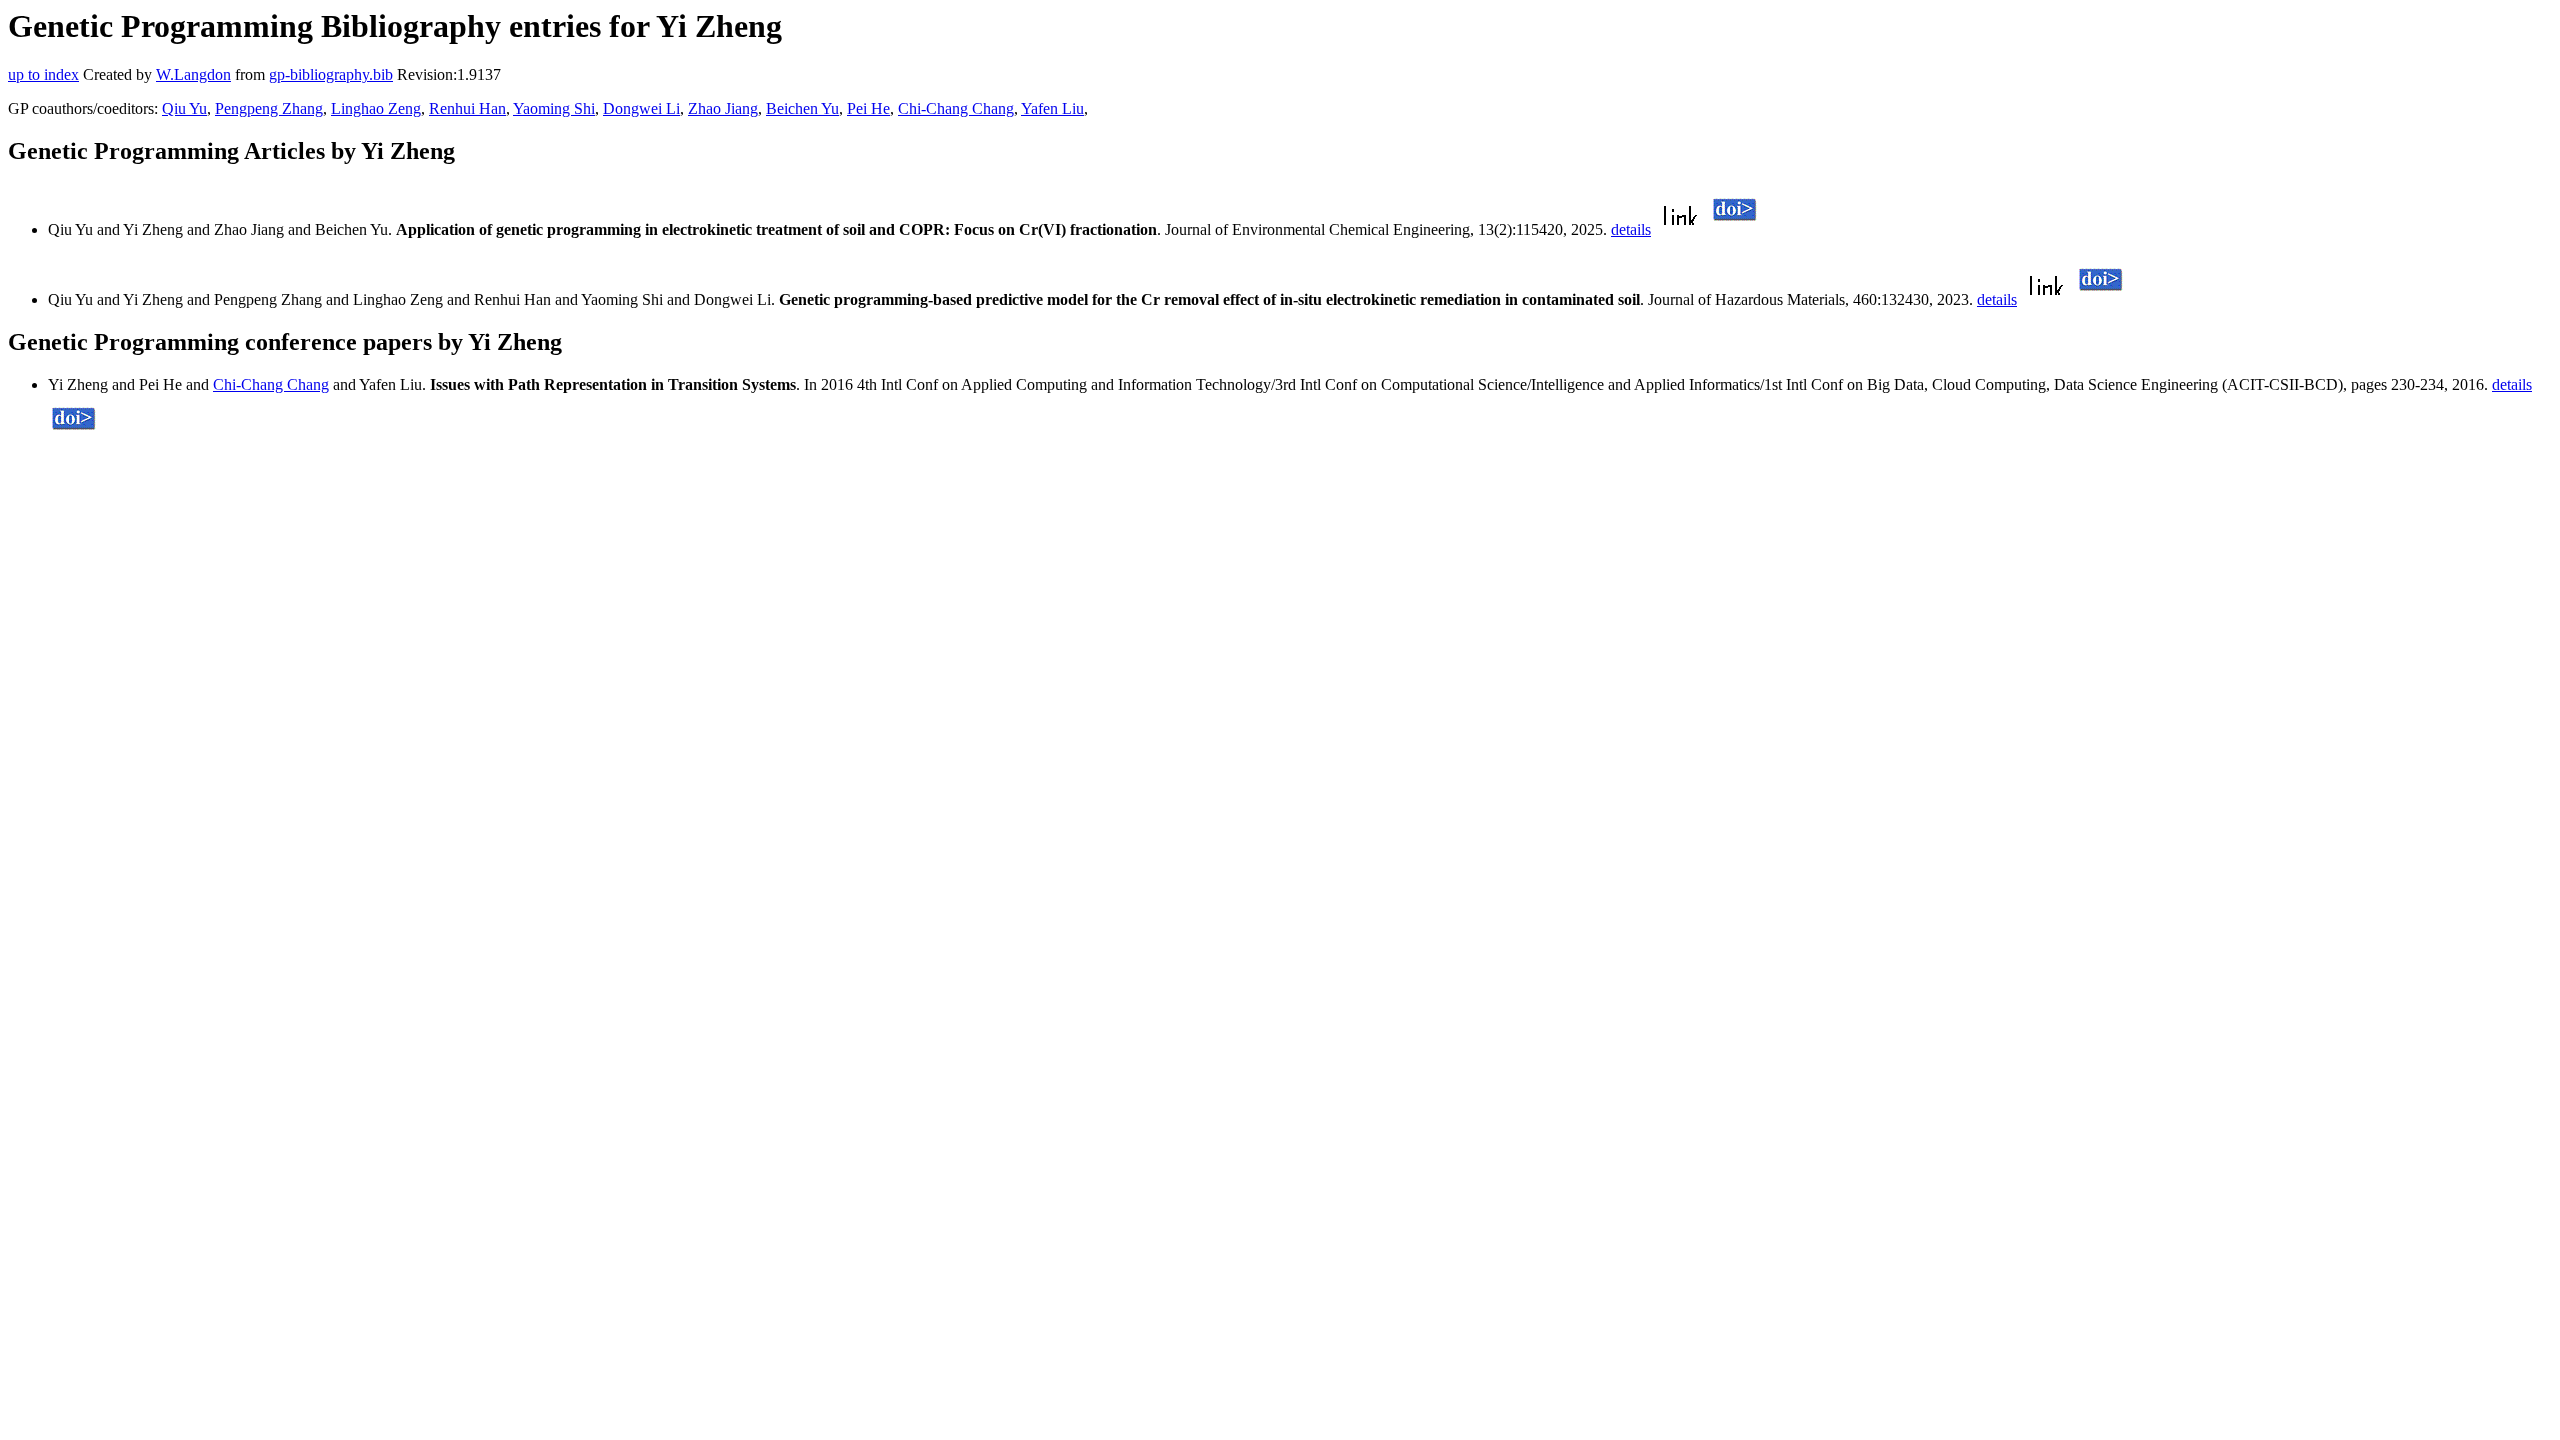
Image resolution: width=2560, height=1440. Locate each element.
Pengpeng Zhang (269, 108)
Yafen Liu (1052, 108)
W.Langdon (193, 74)
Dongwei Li (641, 108)
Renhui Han (467, 108)
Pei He (868, 108)
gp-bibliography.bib (331, 74)
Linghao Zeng (376, 108)
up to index (43, 74)
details (1631, 229)
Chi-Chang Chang (956, 108)
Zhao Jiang (723, 108)
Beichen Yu (802, 108)
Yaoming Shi (554, 108)
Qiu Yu (184, 108)
